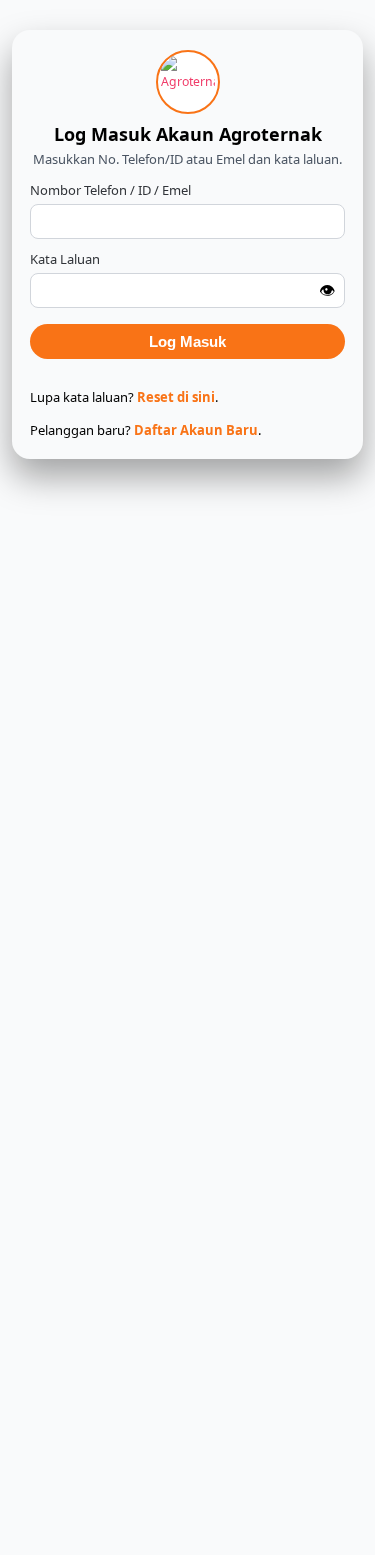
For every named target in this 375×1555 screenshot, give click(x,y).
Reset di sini (176, 397)
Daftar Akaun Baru (196, 430)
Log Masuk (187, 341)
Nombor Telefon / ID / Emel (110, 190)
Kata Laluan (65, 259)
